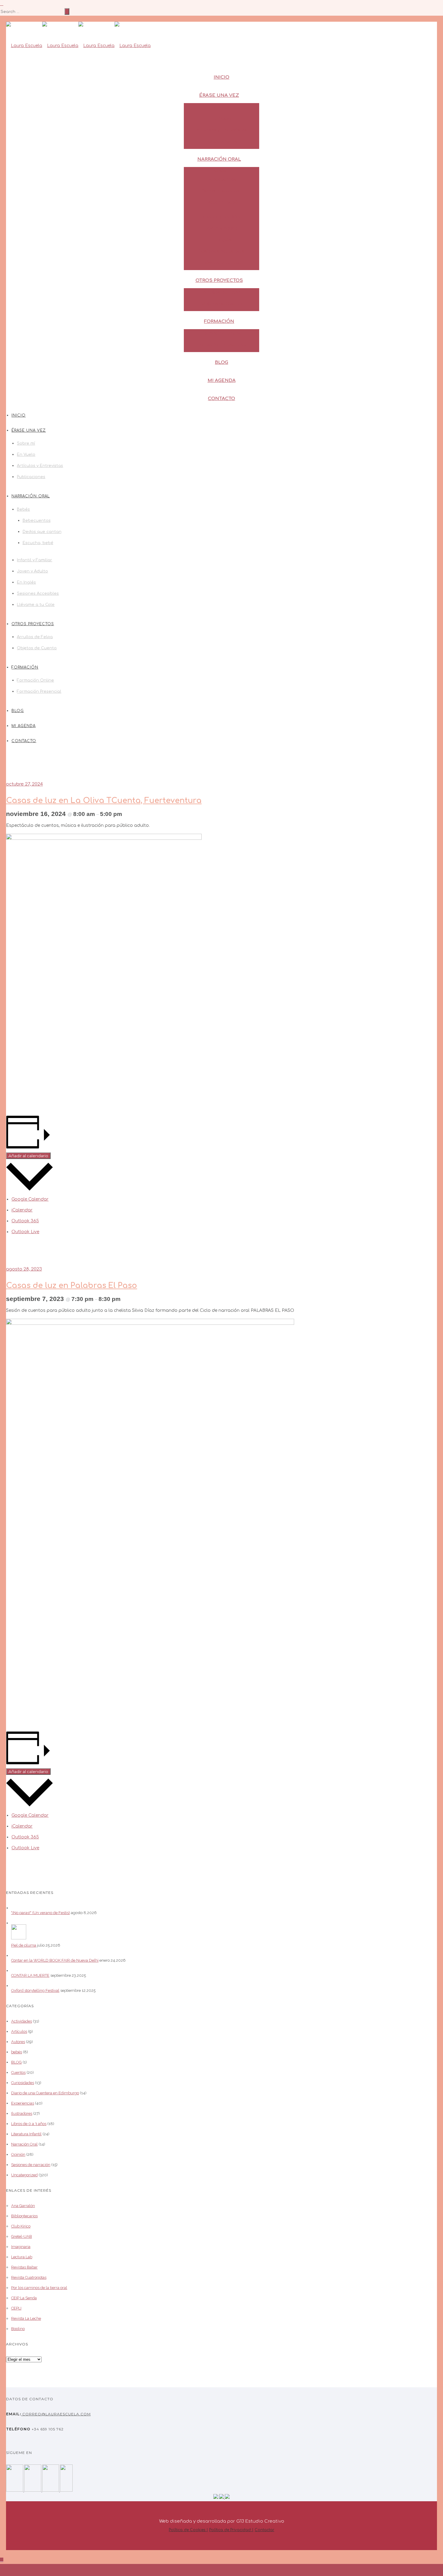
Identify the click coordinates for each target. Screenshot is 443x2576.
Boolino (18, 2329)
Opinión (18, 2154)
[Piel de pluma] (19, 1938)
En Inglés (222, 240)
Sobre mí (222, 107)
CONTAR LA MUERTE (30, 1975)
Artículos (19, 2031)
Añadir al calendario (28, 1156)
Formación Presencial (222, 345)
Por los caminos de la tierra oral (39, 2288)
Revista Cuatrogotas (29, 2277)
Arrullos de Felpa (222, 292)
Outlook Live (25, 1232)
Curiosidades (23, 2083)
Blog (222, 362)
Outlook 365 (25, 1221)
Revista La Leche (26, 2318)
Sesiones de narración (31, 2165)
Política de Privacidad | (231, 2530)
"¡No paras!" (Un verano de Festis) (41, 1913)
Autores (18, 2042)
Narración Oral (219, 159)
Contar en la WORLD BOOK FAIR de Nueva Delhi (55, 1960)
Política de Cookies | (188, 2530)
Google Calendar (30, 1199)
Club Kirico (21, 2226)
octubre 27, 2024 (24, 784)
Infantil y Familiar (222, 217)
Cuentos (18, 2072)
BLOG (16, 2062)
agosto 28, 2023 (24, 1269)
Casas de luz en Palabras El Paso (72, 1286)
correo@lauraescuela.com (56, 2414)
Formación (219, 321)
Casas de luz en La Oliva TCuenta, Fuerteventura (104, 801)
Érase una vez (219, 95)
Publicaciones (222, 142)
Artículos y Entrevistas (222, 130)
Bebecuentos (222, 180)
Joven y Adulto (222, 228)
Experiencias (23, 2103)
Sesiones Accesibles (222, 251)
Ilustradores (22, 2113)
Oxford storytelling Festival (35, 1990)
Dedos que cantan (222, 191)
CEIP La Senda (24, 2298)
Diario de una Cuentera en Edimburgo (45, 2093)
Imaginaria (21, 2247)
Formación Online (222, 333)
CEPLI (16, 2308)
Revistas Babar (24, 2267)
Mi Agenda (222, 381)
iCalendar (22, 1210)
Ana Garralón (23, 2206)
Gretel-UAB (22, 2236)
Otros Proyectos (219, 280)
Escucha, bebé (222, 202)
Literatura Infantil (26, 2134)
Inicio (222, 77)
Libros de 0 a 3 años (29, 2124)
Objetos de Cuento (222, 304)
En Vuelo (222, 119)
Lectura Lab (22, 2257)
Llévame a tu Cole (222, 263)
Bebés (219, 171)
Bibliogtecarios (24, 2216)
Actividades (22, 2021)
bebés (17, 2052)
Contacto (222, 399)
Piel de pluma (24, 1945)
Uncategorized (24, 2175)
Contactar (264, 2530)
